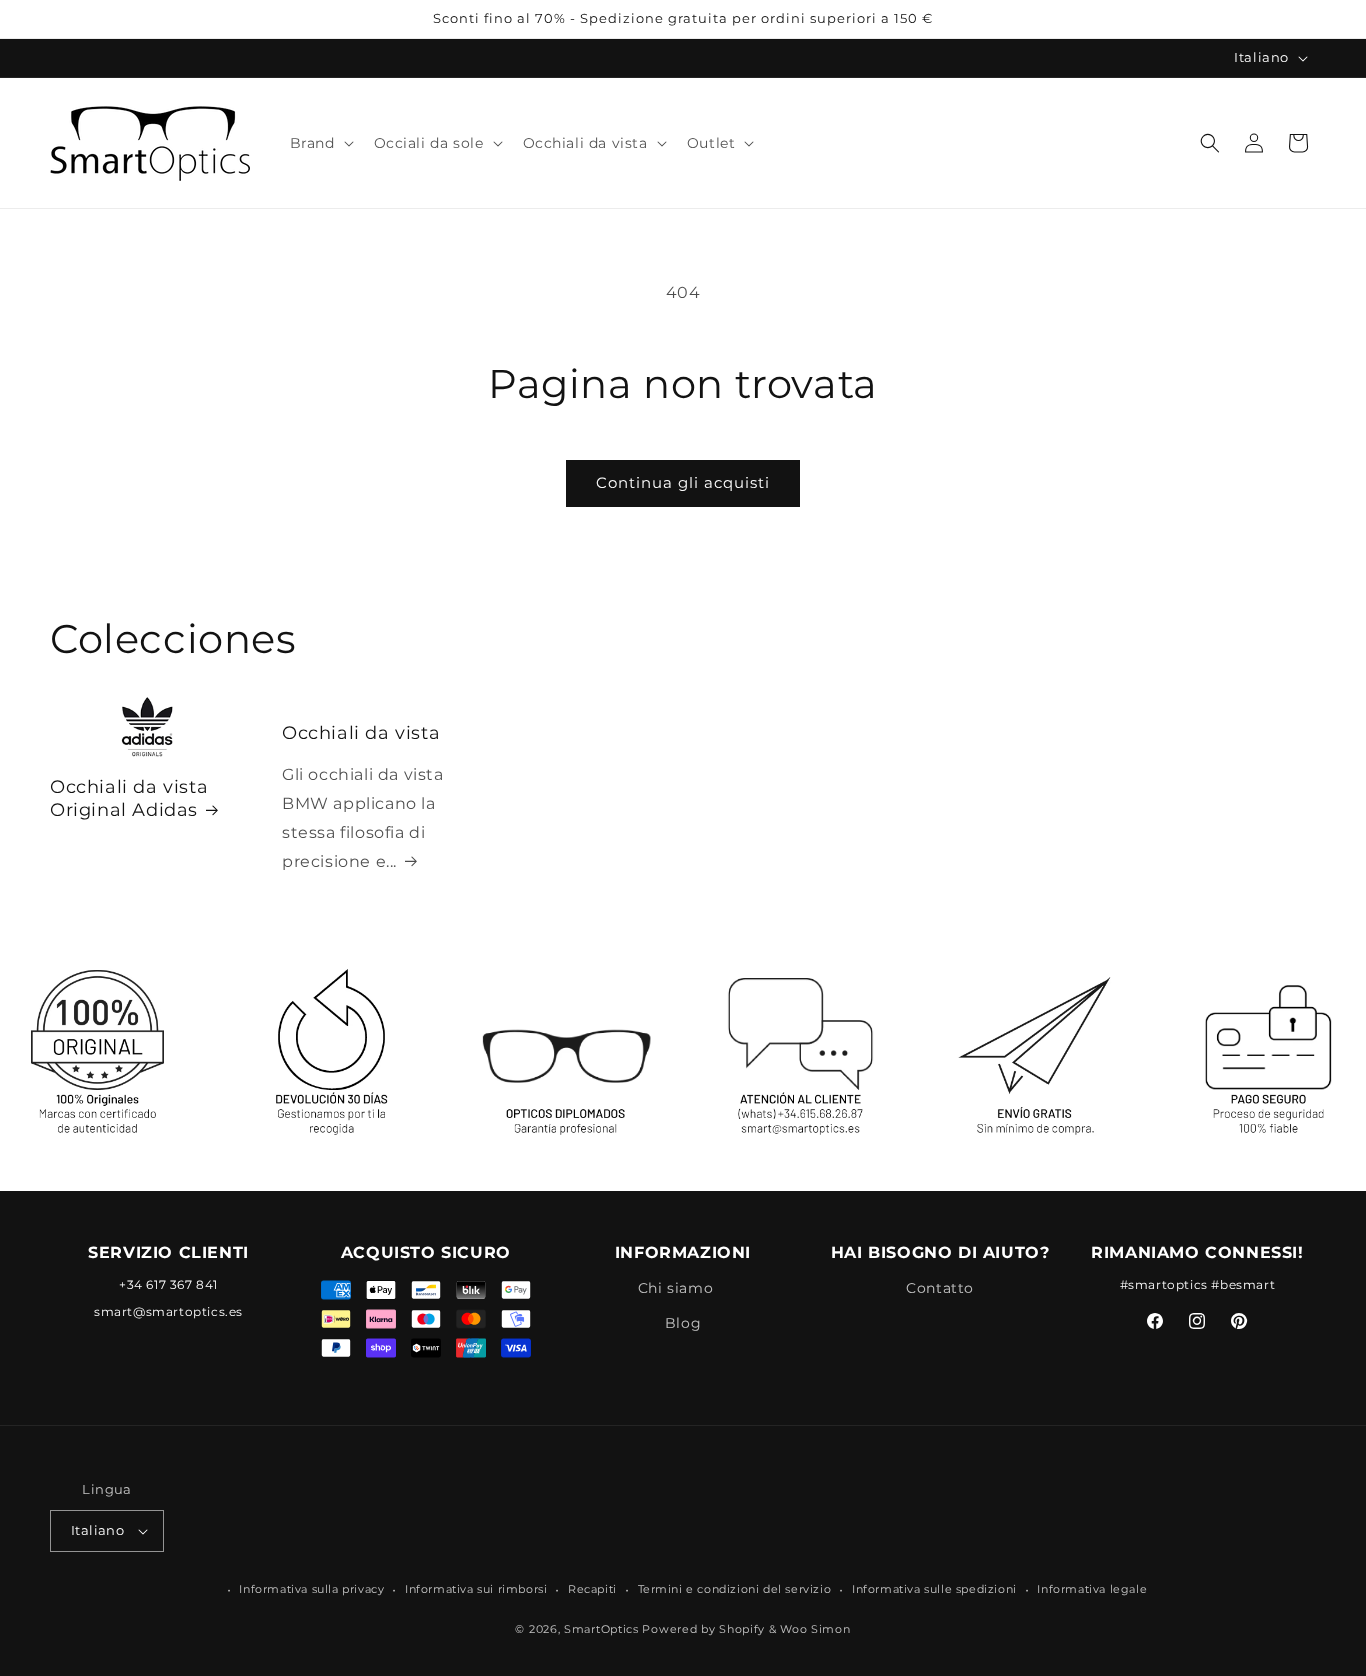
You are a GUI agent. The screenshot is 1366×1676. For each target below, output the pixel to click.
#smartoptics (1164, 1283)
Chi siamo (675, 1287)
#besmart (1243, 1283)
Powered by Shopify (703, 1630)
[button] (320, 143)
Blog (683, 1323)
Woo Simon (815, 1630)
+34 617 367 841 (168, 1283)
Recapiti (592, 1589)
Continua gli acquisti (683, 482)
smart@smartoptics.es (168, 1310)
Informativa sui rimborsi (476, 1589)
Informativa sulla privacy (311, 1589)
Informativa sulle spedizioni (934, 1589)
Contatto (940, 1287)
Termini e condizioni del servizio (735, 1589)
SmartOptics (601, 1630)
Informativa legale (1092, 1589)
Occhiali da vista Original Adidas (129, 798)
